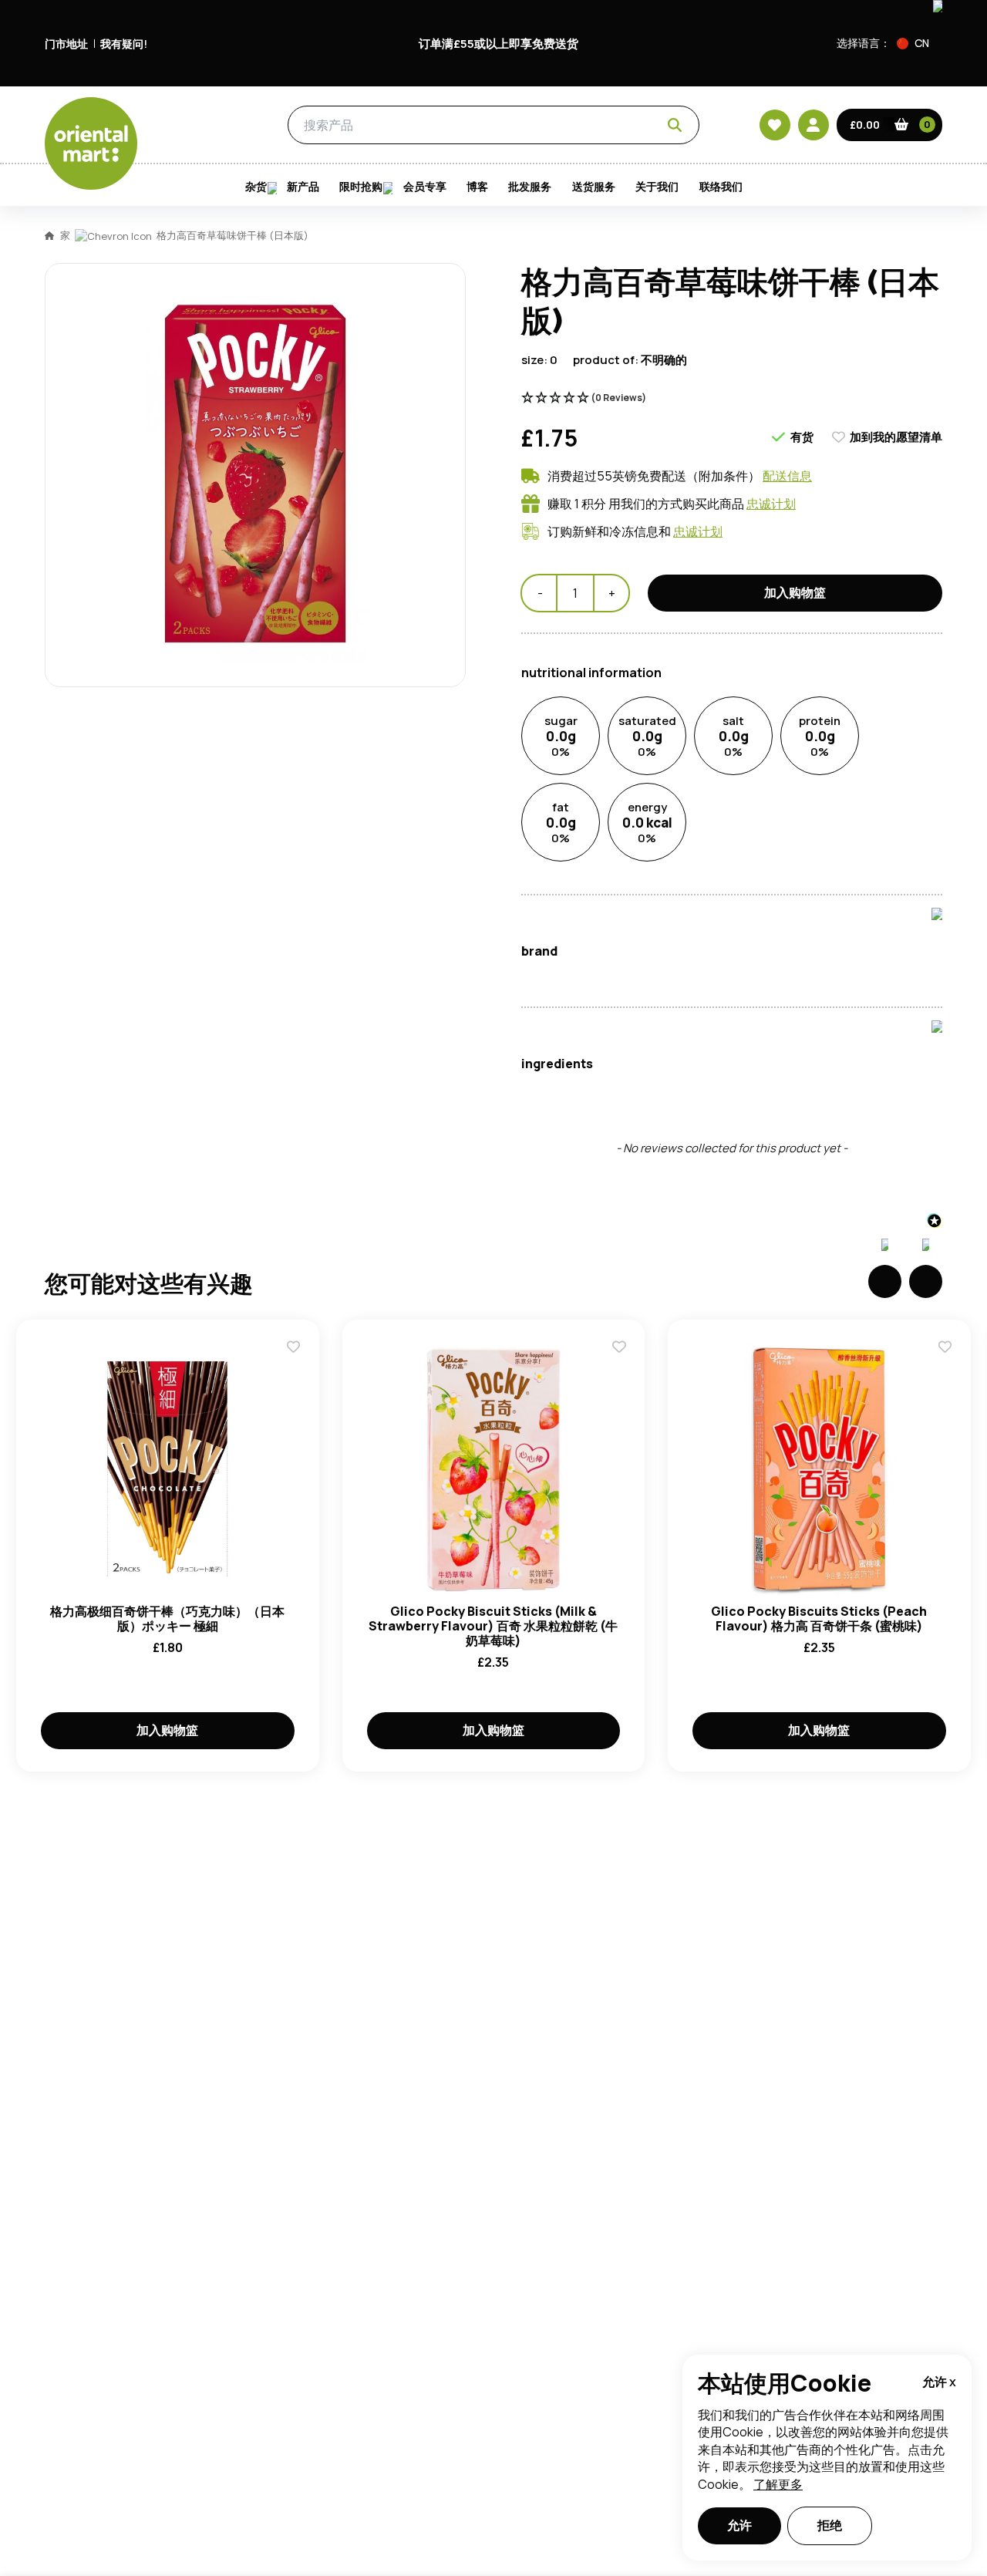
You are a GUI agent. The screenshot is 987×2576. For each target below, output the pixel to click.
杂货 (217, 126)
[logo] (91, 143)
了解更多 (778, 2484)
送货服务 (594, 187)
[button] (920, 43)
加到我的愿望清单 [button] (896, 437)
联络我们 (721, 187)
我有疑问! (124, 44)
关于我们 (657, 187)
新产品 (303, 187)
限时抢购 (361, 187)
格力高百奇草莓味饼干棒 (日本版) (232, 235)
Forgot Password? (687, 698)
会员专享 (425, 187)
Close (843, 411)
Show (823, 582)
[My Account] (814, 125)
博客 (477, 187)
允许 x (939, 2382)
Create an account (726, 787)
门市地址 (66, 44)
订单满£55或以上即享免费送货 (499, 44)
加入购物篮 (167, 1730)
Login (687, 640)
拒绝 (830, 2525)
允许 (739, 2525)
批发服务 (530, 187)
